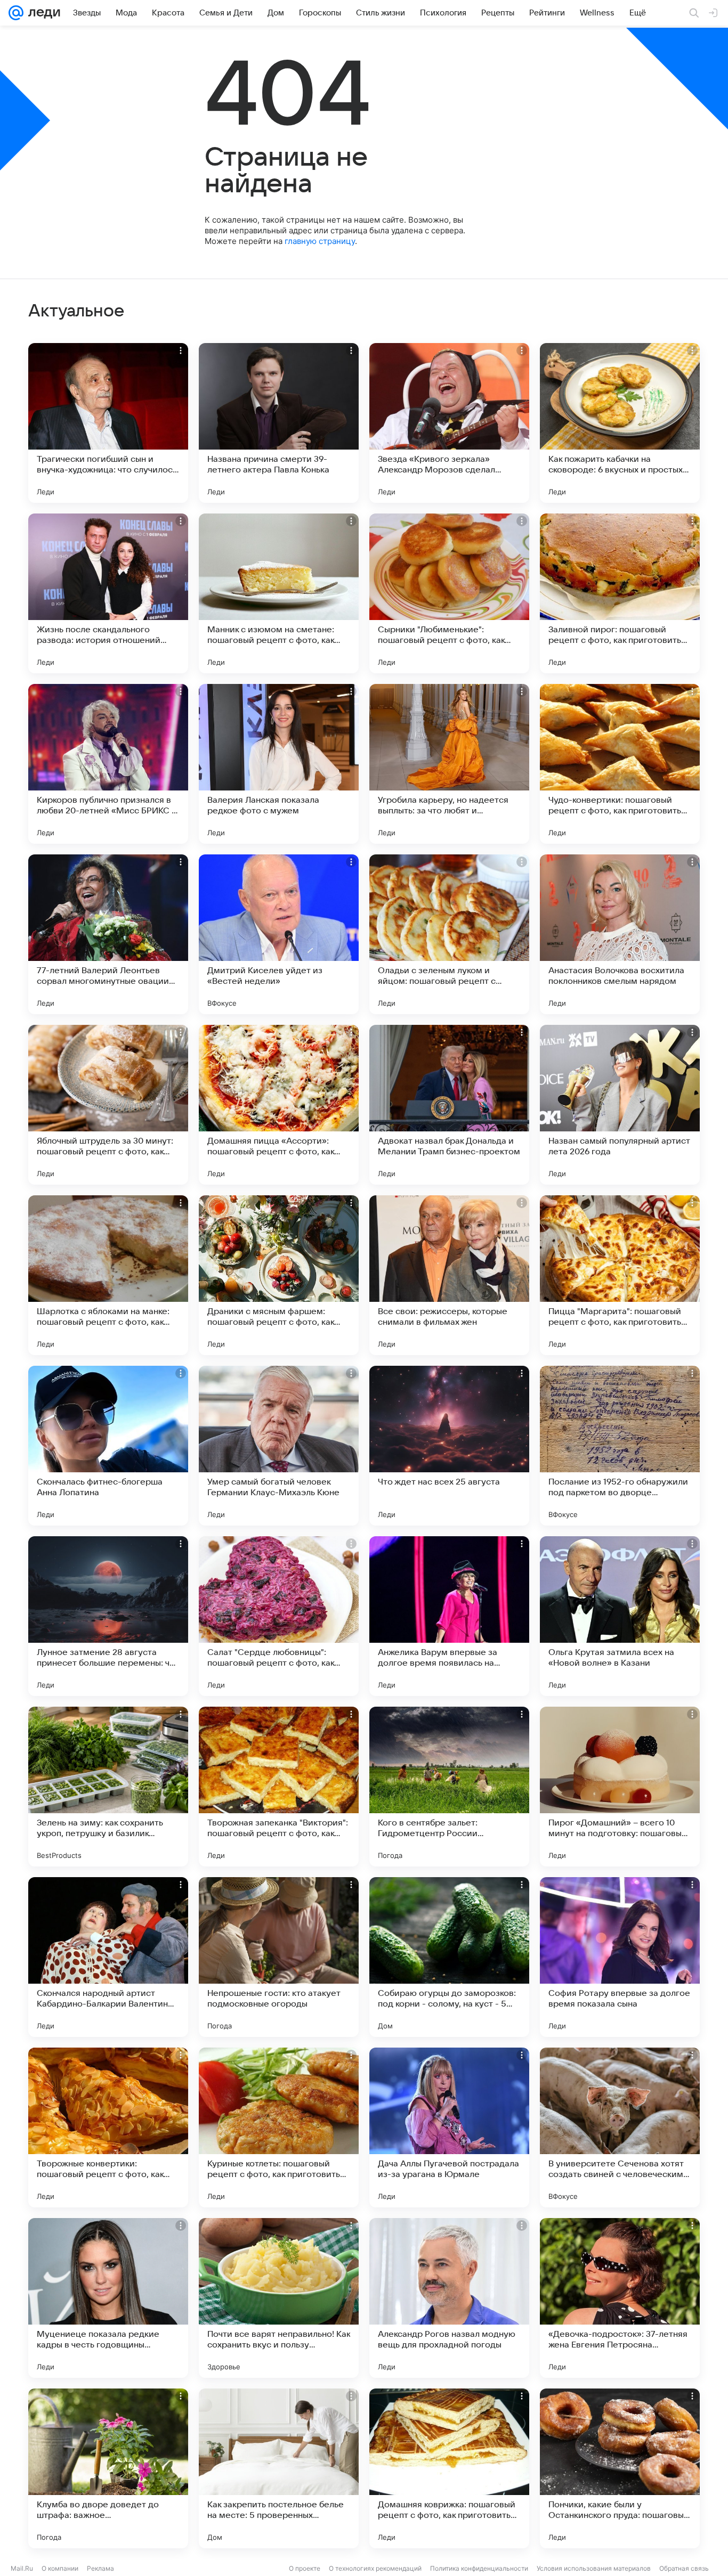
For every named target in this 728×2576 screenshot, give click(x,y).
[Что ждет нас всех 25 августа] (449, 1446)
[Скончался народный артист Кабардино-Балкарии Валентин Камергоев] (108, 1957)
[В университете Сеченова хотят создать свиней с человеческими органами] (620, 2127)
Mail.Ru (22, 2568)
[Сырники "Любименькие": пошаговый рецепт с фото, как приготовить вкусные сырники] (449, 593)
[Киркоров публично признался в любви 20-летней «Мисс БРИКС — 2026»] (108, 764)
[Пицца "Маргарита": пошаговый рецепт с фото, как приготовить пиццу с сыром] (620, 1275)
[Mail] (16, 13)
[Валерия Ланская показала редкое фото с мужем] (279, 764)
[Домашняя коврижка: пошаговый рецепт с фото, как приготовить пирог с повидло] (449, 2468)
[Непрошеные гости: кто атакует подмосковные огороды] (279, 1957)
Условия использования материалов (594, 2568)
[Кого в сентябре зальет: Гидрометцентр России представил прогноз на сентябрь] (449, 1787)
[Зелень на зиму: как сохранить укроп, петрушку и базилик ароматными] (108, 1787)
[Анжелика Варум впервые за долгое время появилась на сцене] (449, 1616)
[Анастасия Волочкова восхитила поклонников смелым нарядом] (620, 934)
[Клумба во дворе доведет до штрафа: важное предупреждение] (108, 2468)
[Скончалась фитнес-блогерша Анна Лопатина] (108, 1446)
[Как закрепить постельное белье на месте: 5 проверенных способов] (279, 2468)
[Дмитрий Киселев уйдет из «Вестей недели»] (279, 934)
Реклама (100, 2568)
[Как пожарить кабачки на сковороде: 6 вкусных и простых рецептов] (620, 423)
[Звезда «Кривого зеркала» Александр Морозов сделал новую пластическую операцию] (449, 423)
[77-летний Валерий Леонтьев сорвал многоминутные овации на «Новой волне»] (108, 934)
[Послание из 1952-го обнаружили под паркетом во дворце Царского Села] (620, 1446)
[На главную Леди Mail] (42, 13)
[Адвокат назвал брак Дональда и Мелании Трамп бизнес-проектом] (449, 1105)
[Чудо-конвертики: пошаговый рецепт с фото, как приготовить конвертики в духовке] (620, 764)
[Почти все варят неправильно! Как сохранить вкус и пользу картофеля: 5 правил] (279, 2298)
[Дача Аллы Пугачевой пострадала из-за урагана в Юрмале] (449, 2127)
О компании (60, 2568)
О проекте (305, 2568)
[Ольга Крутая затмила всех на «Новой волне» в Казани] (620, 1616)
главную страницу (320, 241)
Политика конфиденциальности (479, 2568)
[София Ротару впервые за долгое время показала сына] (620, 1957)
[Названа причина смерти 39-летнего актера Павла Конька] (279, 423)
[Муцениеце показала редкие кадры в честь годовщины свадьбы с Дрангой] (108, 2298)
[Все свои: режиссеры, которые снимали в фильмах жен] (449, 1275)
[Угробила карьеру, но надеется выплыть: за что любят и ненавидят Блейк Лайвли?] (449, 764)
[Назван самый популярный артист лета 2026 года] (620, 1105)
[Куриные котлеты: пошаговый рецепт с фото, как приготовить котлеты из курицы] (279, 2127)
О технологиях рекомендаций (375, 2568)
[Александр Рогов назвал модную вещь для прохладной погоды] (449, 2298)
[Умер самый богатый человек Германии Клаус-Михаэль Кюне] (279, 1446)
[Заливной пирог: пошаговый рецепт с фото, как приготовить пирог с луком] (620, 593)
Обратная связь (684, 2568)
